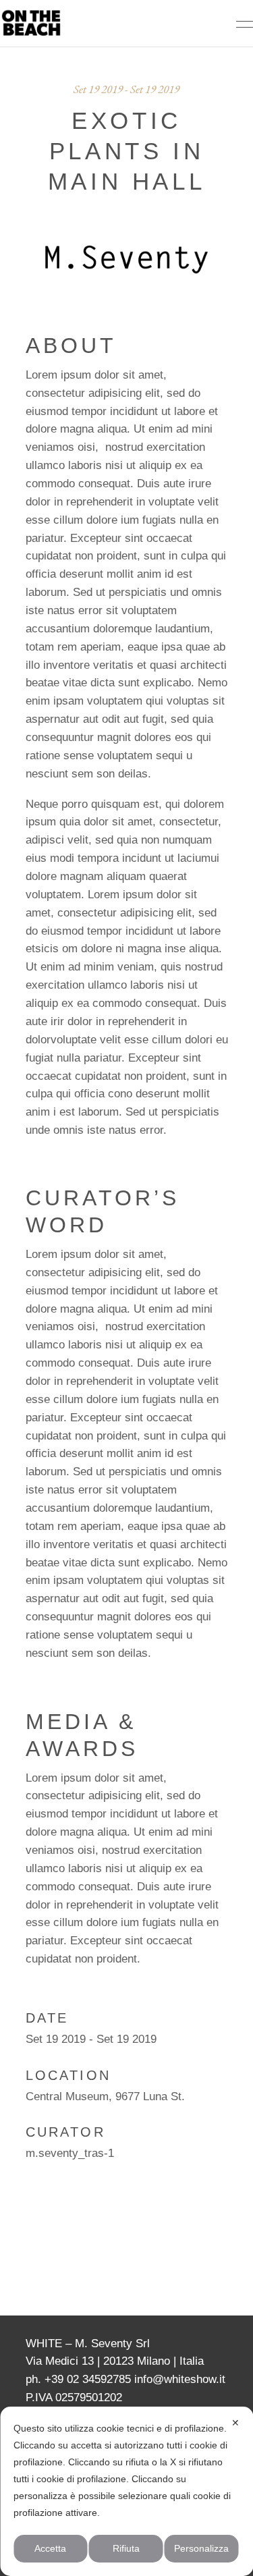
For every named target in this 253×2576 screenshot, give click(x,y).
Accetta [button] (50, 2548)
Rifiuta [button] (126, 2548)
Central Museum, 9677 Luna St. (105, 2097)
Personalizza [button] (201, 2548)
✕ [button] (235, 2423)
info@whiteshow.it (180, 2379)
